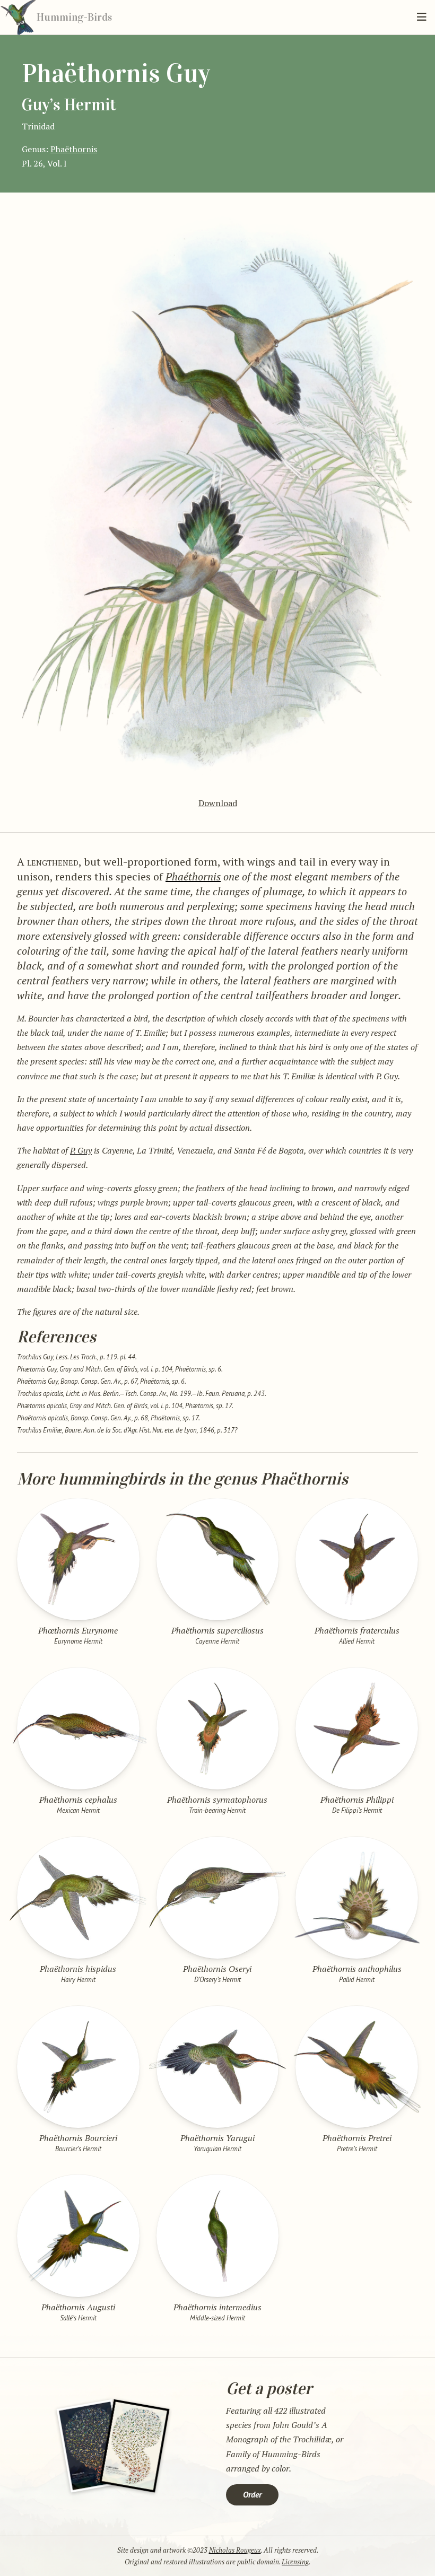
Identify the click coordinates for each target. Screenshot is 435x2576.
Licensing (295, 2562)
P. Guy (81, 1150)
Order (252, 2494)
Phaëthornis (74, 149)
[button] (422, 17)
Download (218, 803)
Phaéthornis (193, 876)
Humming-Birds (74, 17)
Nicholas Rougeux (235, 2550)
